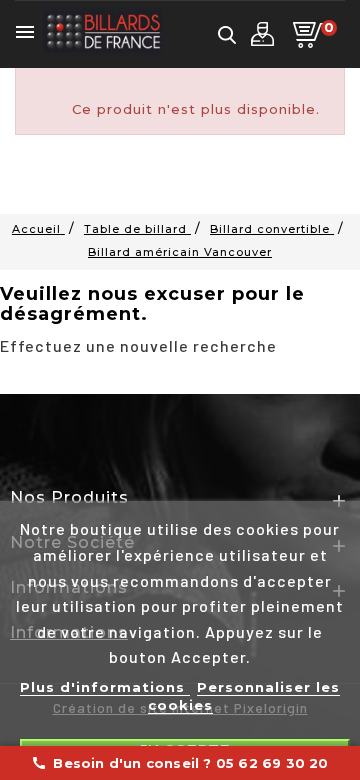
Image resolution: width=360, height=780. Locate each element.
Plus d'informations (105, 687)
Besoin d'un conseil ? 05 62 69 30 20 (179, 763)
